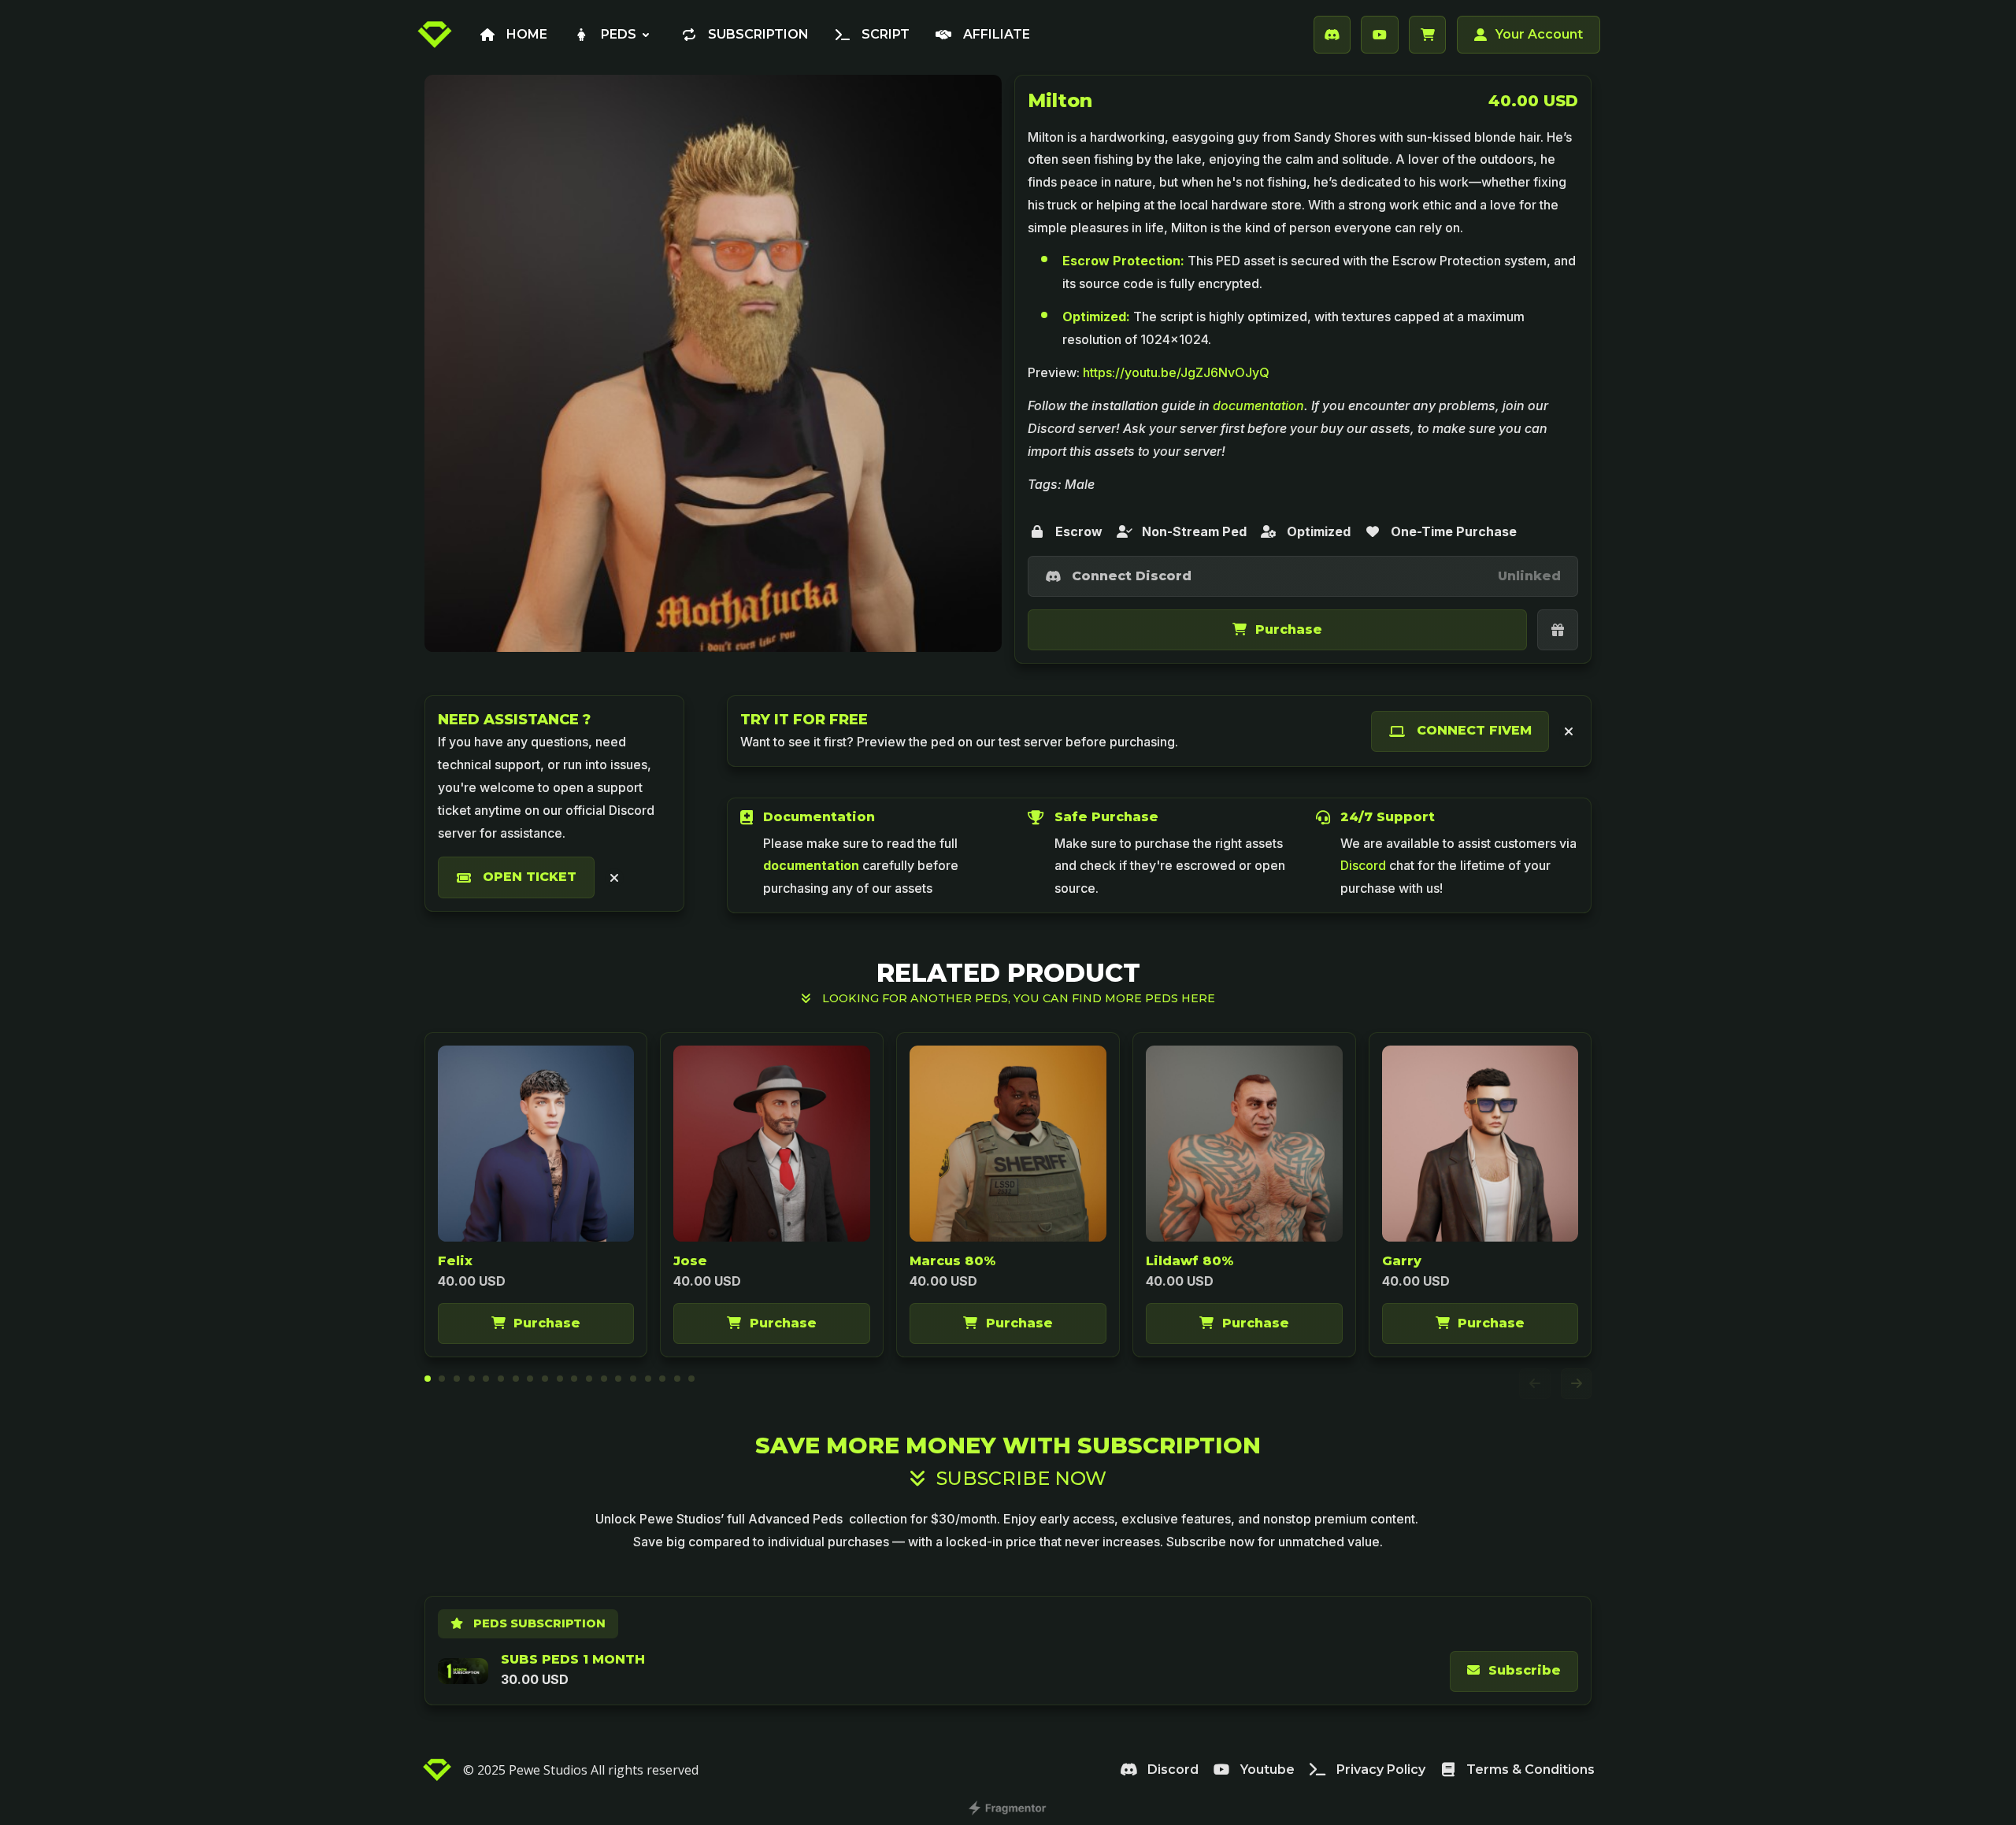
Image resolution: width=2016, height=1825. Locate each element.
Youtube (1267, 1769)
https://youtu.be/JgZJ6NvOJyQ (1176, 372)
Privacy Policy (1381, 1769)
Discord (1173, 1769)
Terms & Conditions (1531, 1769)
